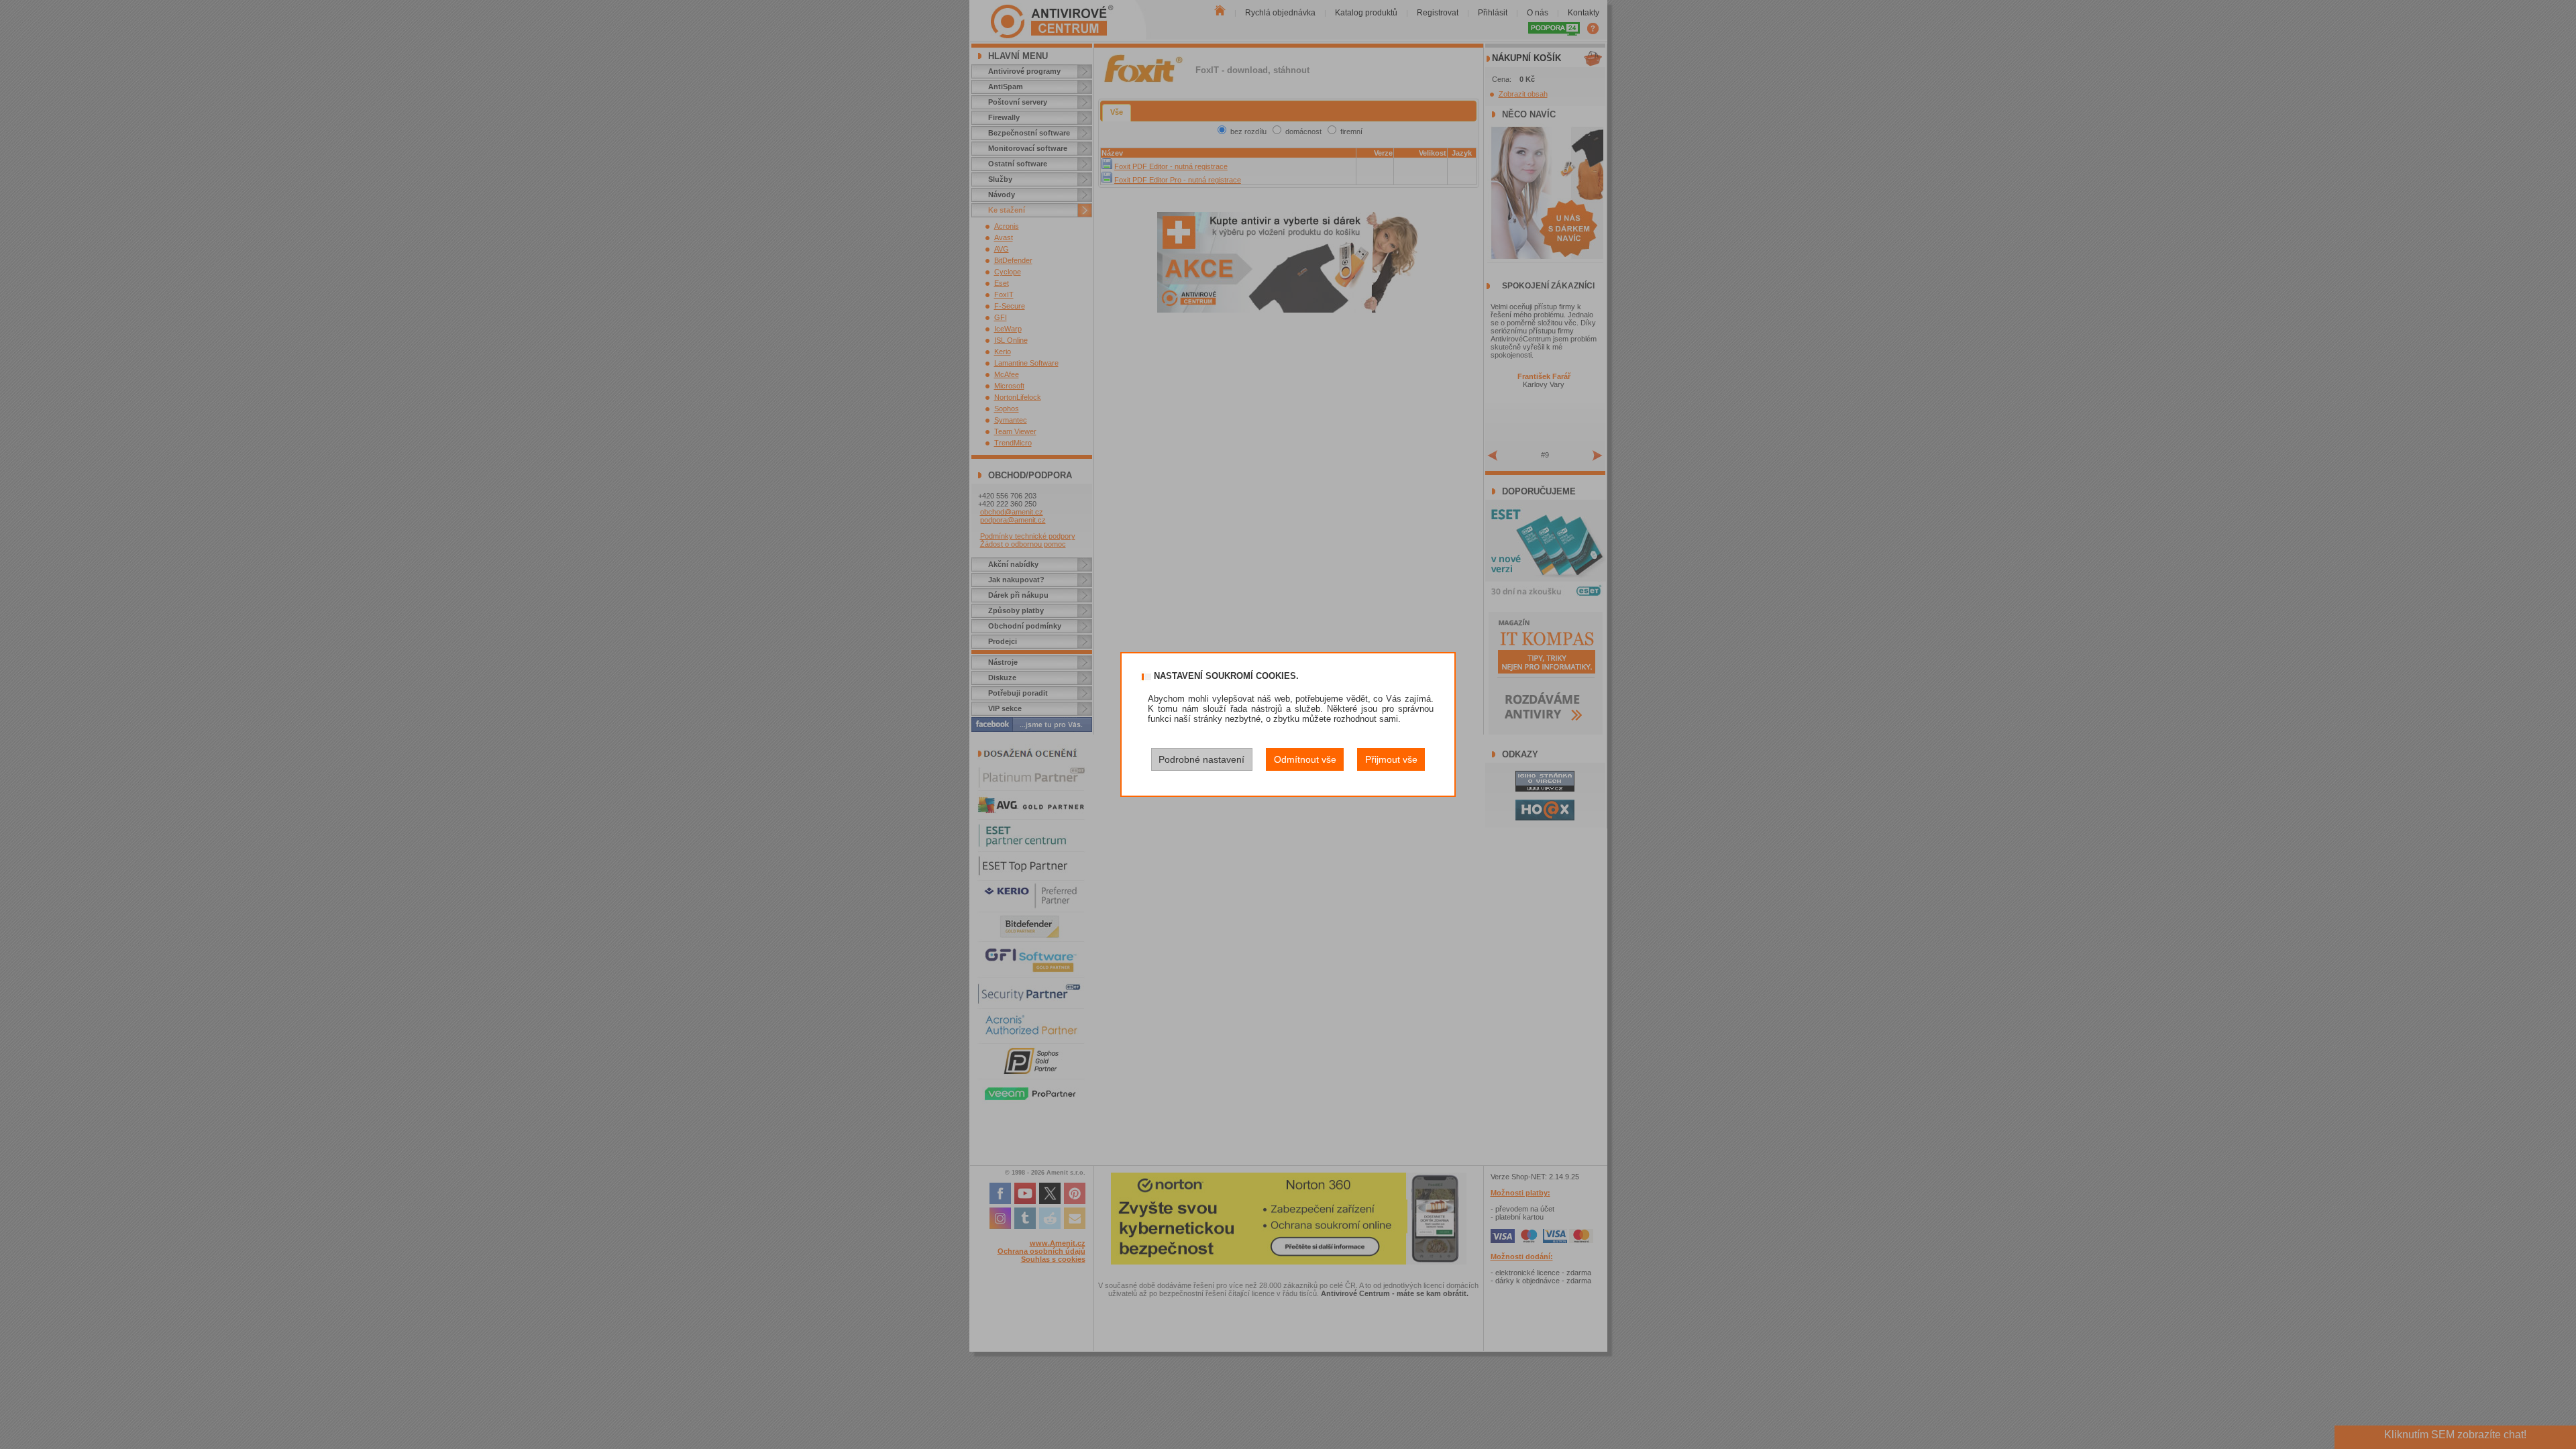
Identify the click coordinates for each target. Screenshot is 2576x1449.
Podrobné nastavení (1201, 759)
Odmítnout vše (1305, 759)
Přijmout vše (1391, 759)
